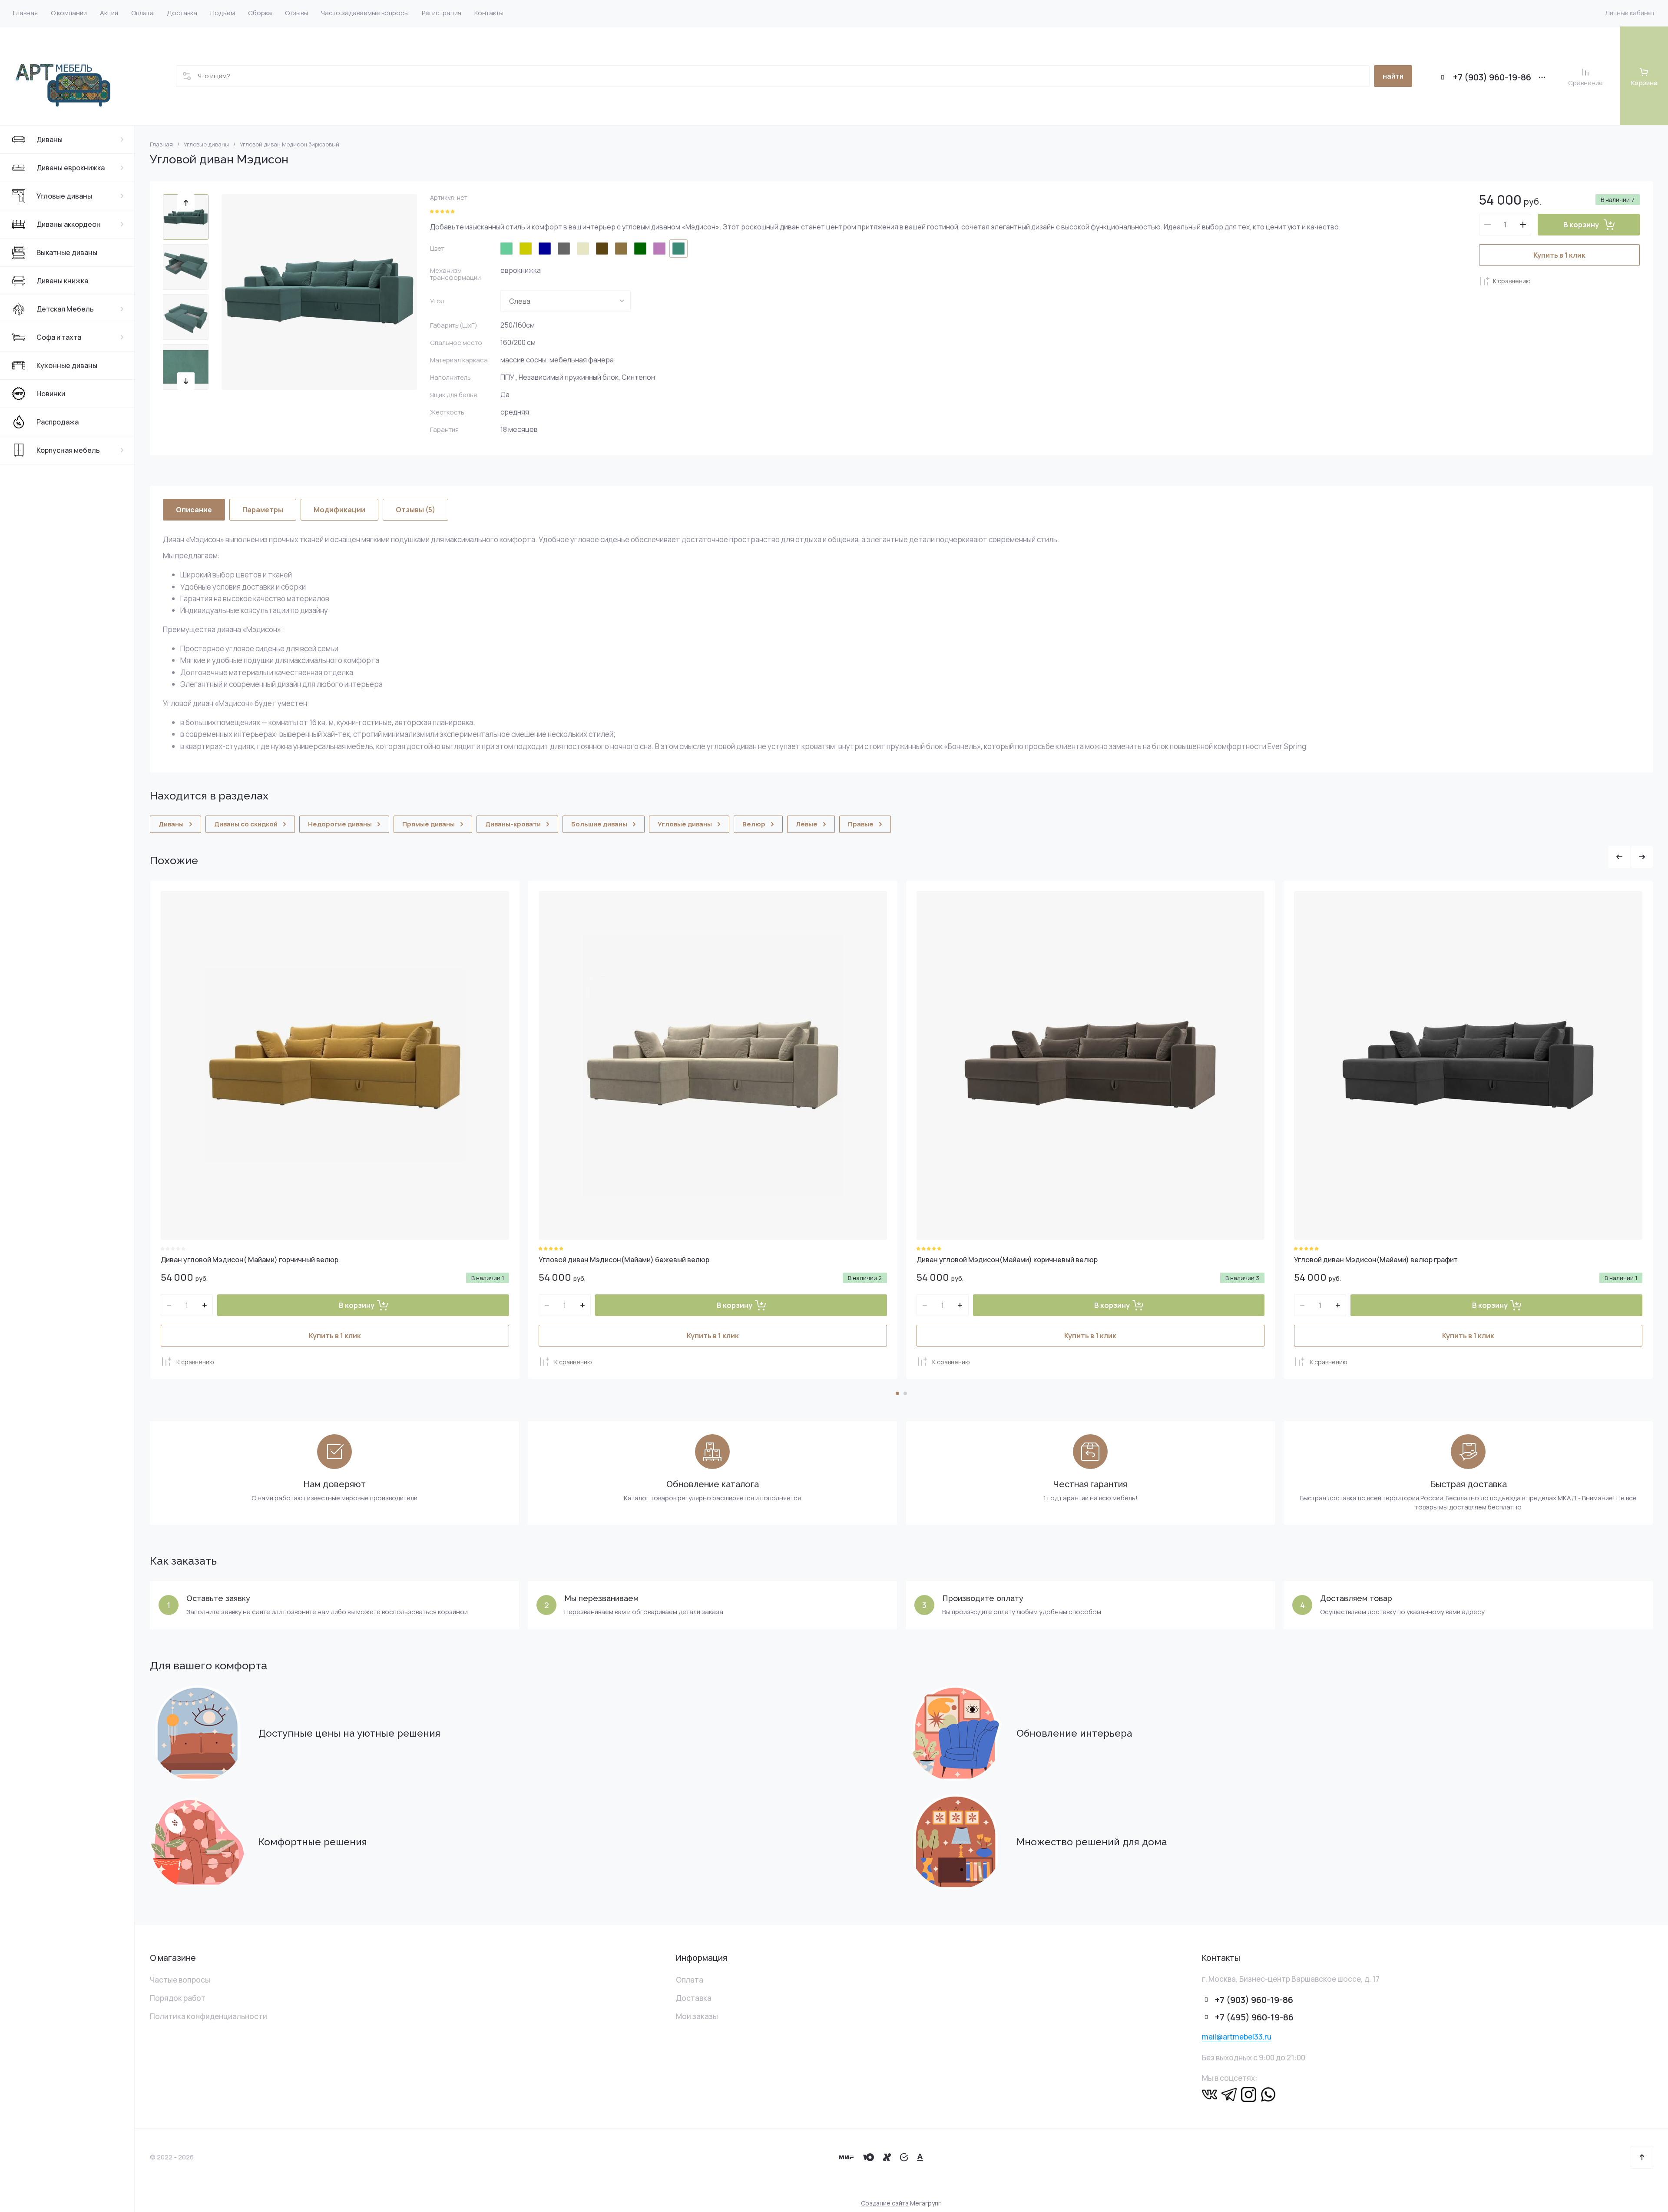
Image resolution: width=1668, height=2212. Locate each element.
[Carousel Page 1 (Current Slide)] (897, 1393)
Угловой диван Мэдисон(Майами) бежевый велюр (624, 1260)
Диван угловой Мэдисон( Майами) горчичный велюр (250, 1260)
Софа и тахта (59, 337)
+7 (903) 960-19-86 (1492, 77)
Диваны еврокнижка (71, 168)
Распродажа (58, 422)
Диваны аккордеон (69, 224)
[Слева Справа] (566, 301)
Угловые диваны (64, 196)
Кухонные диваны (67, 365)
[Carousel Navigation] (1631, 857)
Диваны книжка (62, 281)
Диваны (50, 139)
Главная (161, 144)
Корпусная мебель (68, 450)
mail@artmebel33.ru (1237, 2037)
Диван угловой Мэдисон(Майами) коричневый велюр (1007, 1260)
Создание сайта (885, 2203)
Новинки (51, 394)
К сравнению (1512, 281)
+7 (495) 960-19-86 (1254, 2017)
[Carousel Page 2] (905, 1393)
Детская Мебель (65, 309)
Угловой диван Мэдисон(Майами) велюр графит (1376, 1260)
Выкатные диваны (67, 252)
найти (1393, 76)
